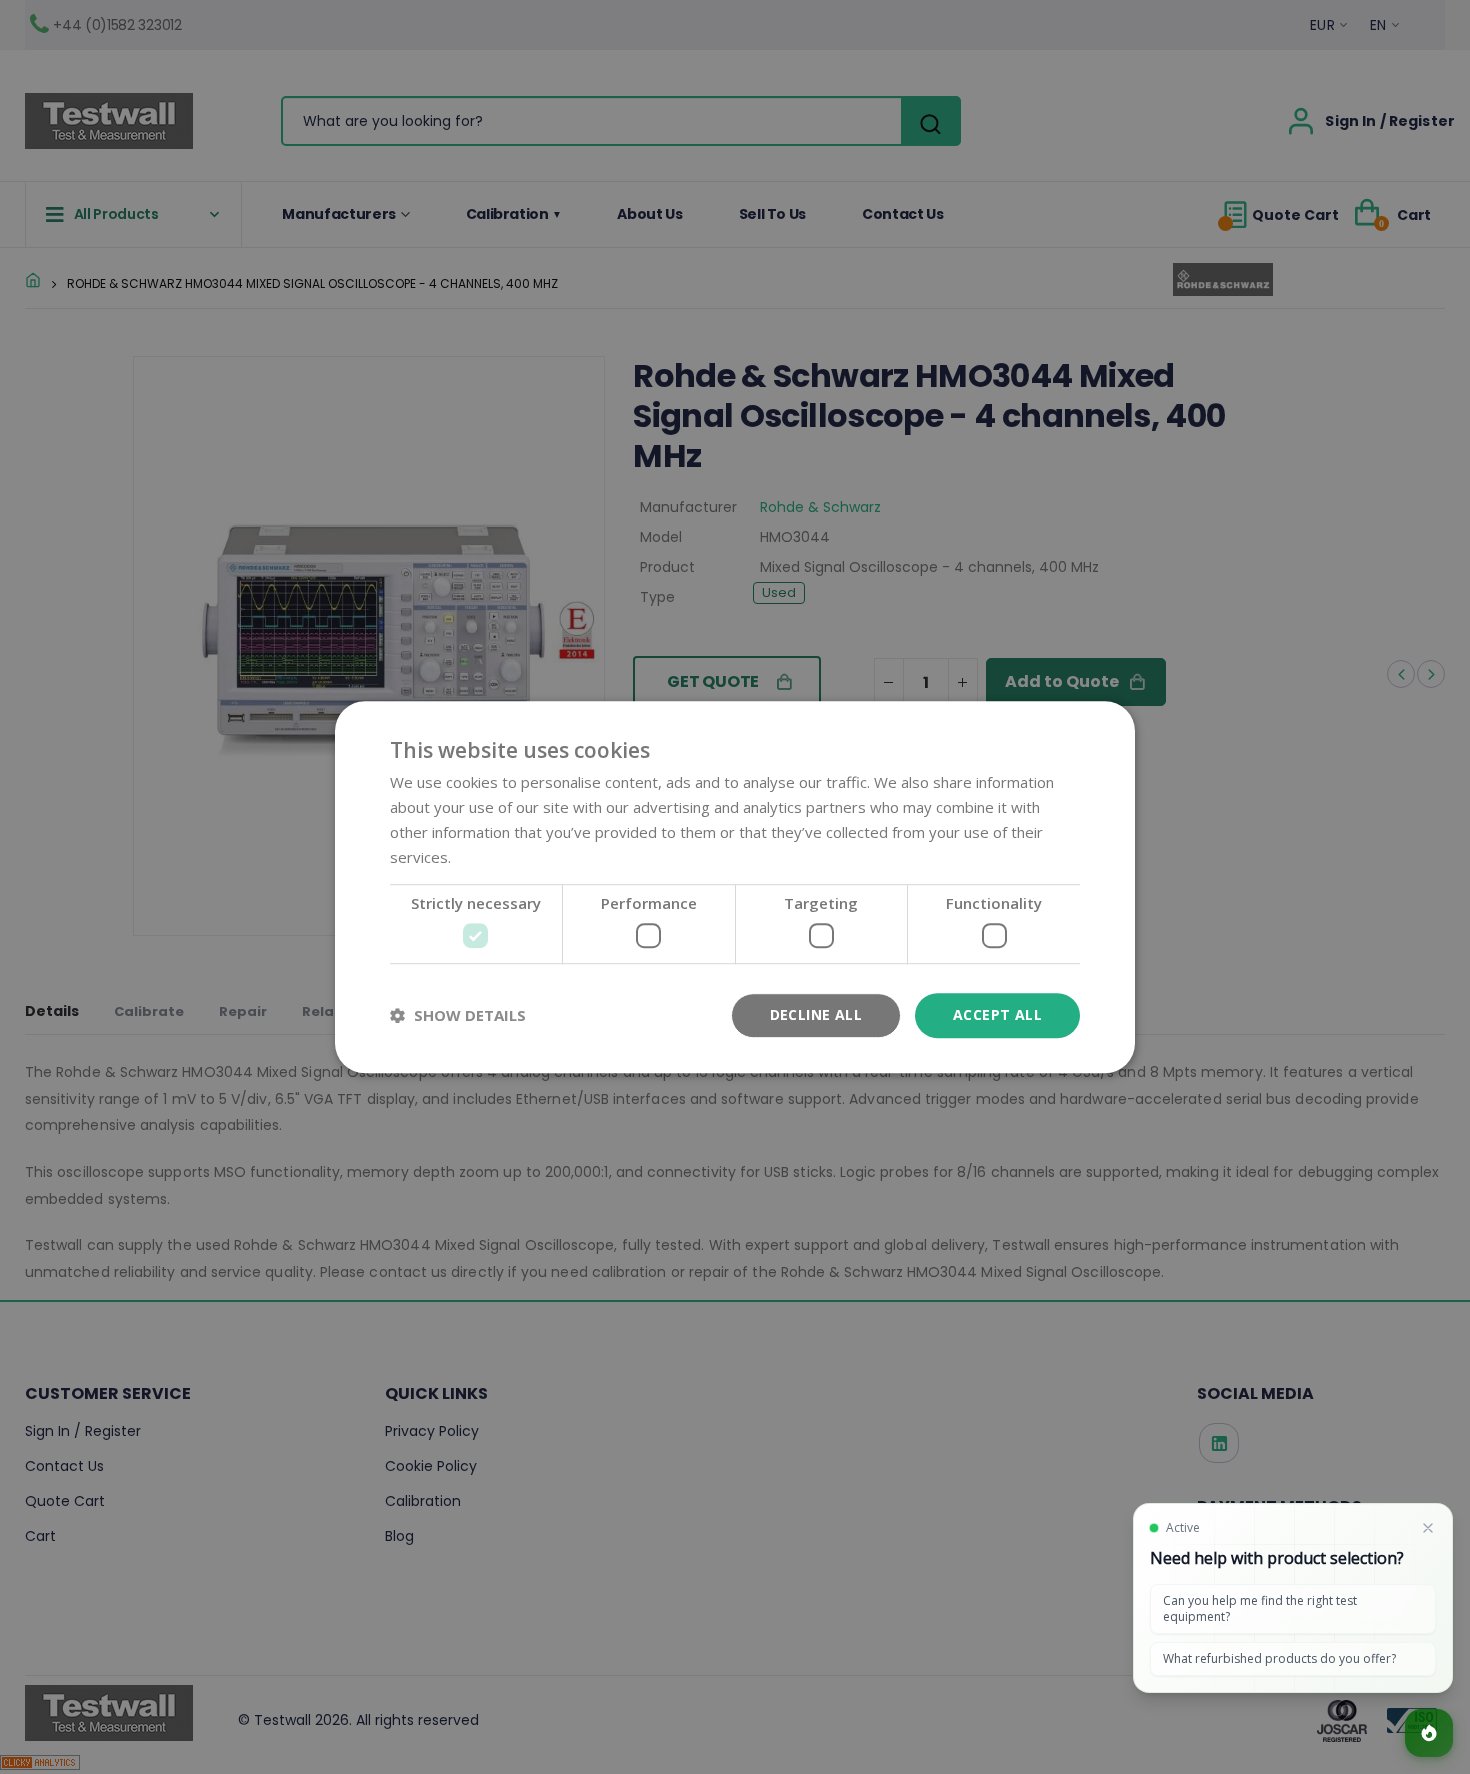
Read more (493, 857)
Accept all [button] (997, 1014)
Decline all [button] (816, 1014)
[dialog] (735, 887)
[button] (458, 1015)
